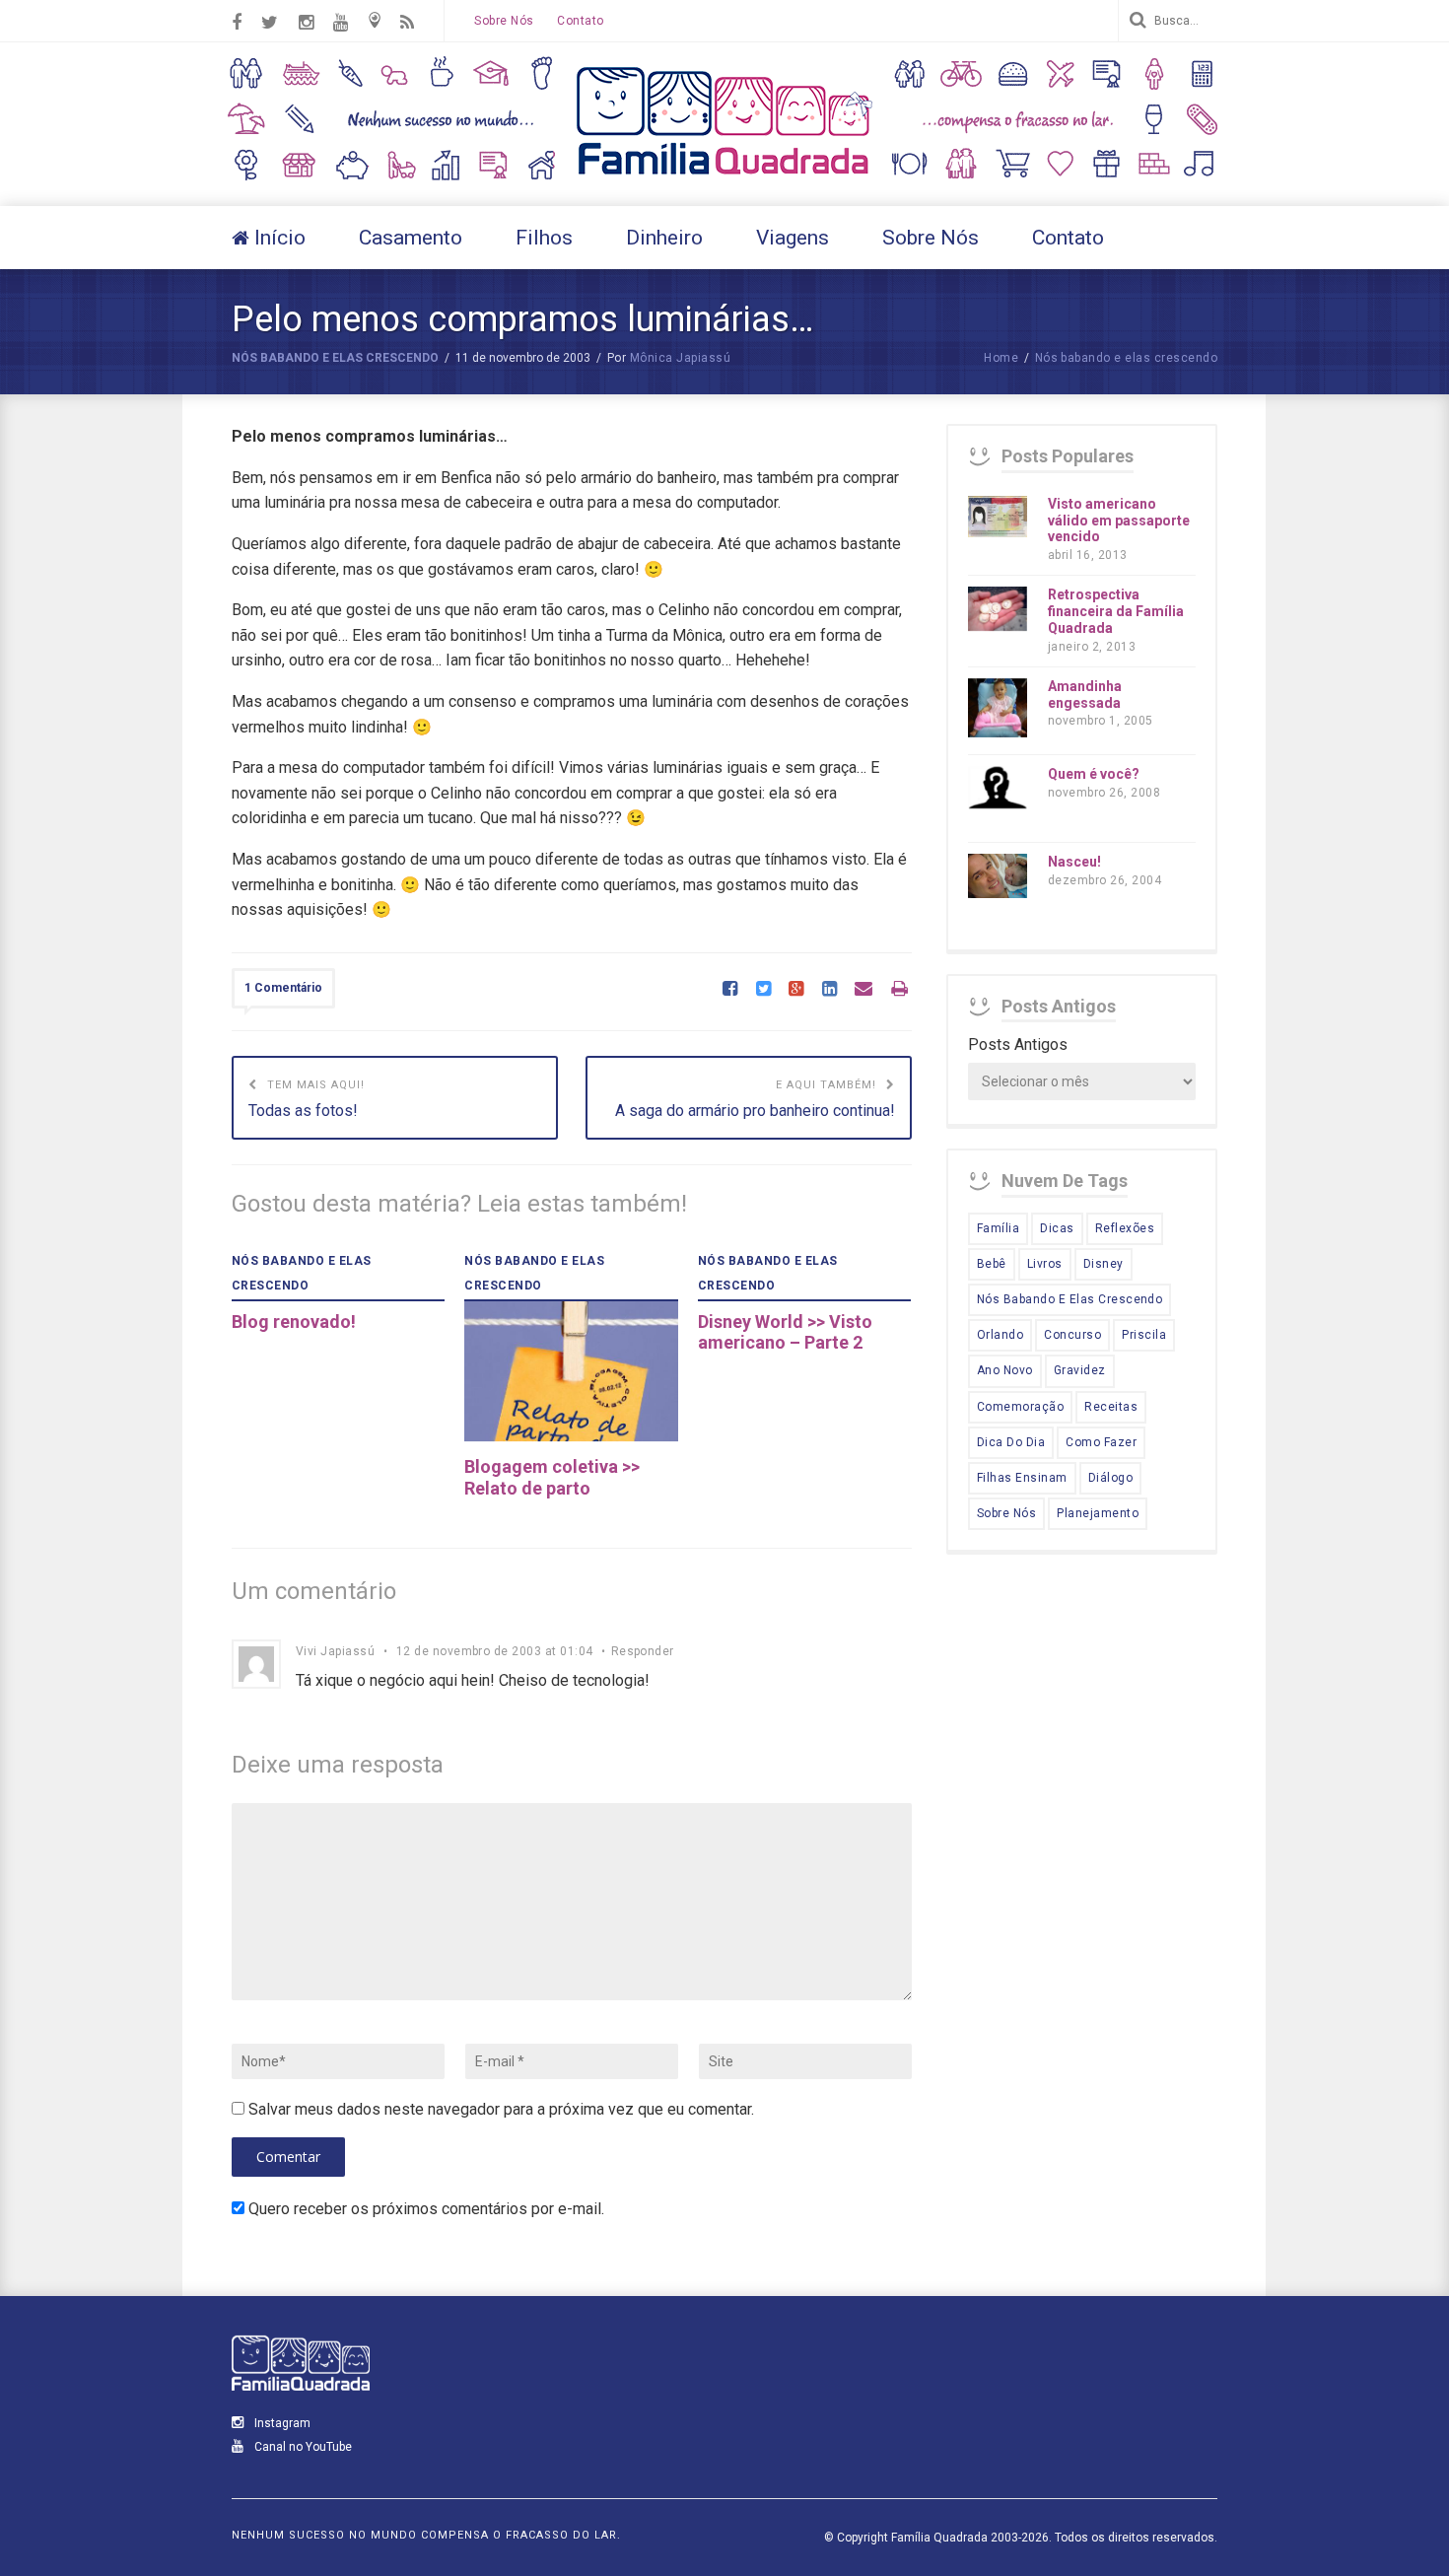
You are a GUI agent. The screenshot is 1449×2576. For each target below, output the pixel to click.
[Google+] (796, 990)
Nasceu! (1074, 862)
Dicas (1057, 1228)
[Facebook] (730, 990)
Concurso (1072, 1335)
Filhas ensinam (1022, 1478)
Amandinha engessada (1085, 695)
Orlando (1000, 1335)
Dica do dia (1011, 1442)
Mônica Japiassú (680, 358)
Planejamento (1098, 1513)
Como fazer (1101, 1442)
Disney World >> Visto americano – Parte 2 (785, 1332)
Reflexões (1125, 1228)
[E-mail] (863, 990)
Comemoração (1020, 1407)
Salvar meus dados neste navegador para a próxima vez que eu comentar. (501, 2109)
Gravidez (1080, 1370)
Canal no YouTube (302, 2447)
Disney (1104, 1264)
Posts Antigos (1018, 1044)
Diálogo (1110, 1478)
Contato (580, 21)
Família (998, 1228)
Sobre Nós (504, 21)
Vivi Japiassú (335, 1651)
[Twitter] (763, 990)
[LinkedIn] (829, 990)
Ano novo (1005, 1370)
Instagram (281, 2423)
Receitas (1111, 1407)
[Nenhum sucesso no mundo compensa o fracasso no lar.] (724, 177)
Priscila (1144, 1335)
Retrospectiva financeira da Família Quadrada (1116, 611)
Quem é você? (1094, 774)
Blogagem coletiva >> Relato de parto (552, 1477)
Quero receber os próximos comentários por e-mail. (426, 2209)
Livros (1045, 1264)
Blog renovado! (294, 1322)
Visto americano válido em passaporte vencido (1119, 521)
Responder (643, 1651)
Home (1001, 358)
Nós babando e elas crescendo (335, 358)
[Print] (899, 990)
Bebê (992, 1264)
